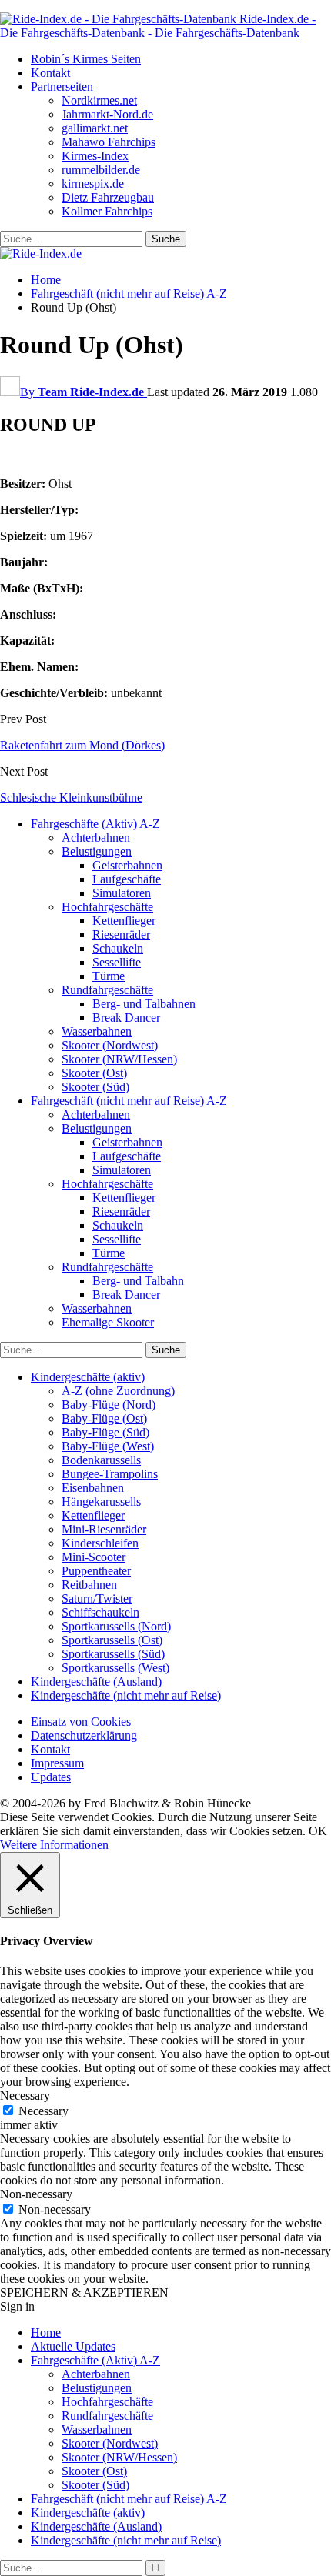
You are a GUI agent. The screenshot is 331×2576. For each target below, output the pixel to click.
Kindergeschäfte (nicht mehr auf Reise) (126, 1695)
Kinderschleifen (100, 1543)
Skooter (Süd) (95, 1087)
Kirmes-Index (95, 156)
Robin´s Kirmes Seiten (86, 59)
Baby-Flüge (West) (108, 1446)
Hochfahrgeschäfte (107, 907)
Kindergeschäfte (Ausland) (96, 1682)
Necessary (43, 2111)
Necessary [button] (25, 2096)
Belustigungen (97, 851)
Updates (51, 1777)
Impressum (57, 1763)
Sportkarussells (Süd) (113, 1654)
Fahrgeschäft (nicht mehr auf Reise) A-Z (129, 1101)
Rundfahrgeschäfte (107, 990)
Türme (109, 976)
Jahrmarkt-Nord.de (107, 114)
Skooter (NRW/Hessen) (119, 1059)
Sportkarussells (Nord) (116, 1626)
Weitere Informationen (54, 1845)
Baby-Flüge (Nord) (109, 1405)
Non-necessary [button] (36, 2194)
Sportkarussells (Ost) (112, 1640)
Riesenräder (121, 934)
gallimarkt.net (95, 128)
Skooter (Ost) (94, 1073)
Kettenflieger (124, 921)
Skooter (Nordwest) (110, 1045)
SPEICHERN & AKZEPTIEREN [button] (84, 2292)
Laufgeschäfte (127, 879)
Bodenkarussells (101, 1460)
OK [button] (318, 1831)
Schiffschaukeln (100, 1612)
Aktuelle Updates (73, 2346)
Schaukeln (118, 948)
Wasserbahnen (97, 1031)
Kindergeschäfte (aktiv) (88, 1377)
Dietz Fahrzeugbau (108, 197)
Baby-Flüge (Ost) (104, 1418)
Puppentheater (96, 1571)
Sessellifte (117, 962)
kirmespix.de (93, 184)
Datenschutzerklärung (84, 1735)
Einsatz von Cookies (81, 1722)
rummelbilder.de (101, 170)
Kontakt (50, 73)
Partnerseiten (62, 87)
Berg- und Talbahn (138, 1281)
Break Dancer (126, 1018)
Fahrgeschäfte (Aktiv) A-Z (95, 824)
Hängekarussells (101, 1502)
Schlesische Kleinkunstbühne (71, 797)
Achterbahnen (96, 838)
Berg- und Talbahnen (144, 1004)
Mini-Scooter (94, 1557)
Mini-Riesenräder (104, 1529)
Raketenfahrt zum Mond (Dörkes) (82, 745)
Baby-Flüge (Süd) (105, 1432)
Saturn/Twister (97, 1598)
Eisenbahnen (93, 1488)
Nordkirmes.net (99, 100)
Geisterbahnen (127, 865)
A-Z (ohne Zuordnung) (118, 1391)
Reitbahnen (89, 1585)
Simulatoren (122, 893)
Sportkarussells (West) (115, 1668)
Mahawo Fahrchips (109, 142)
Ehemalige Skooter (108, 1322)
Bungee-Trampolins (110, 1474)
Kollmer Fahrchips (107, 211)
